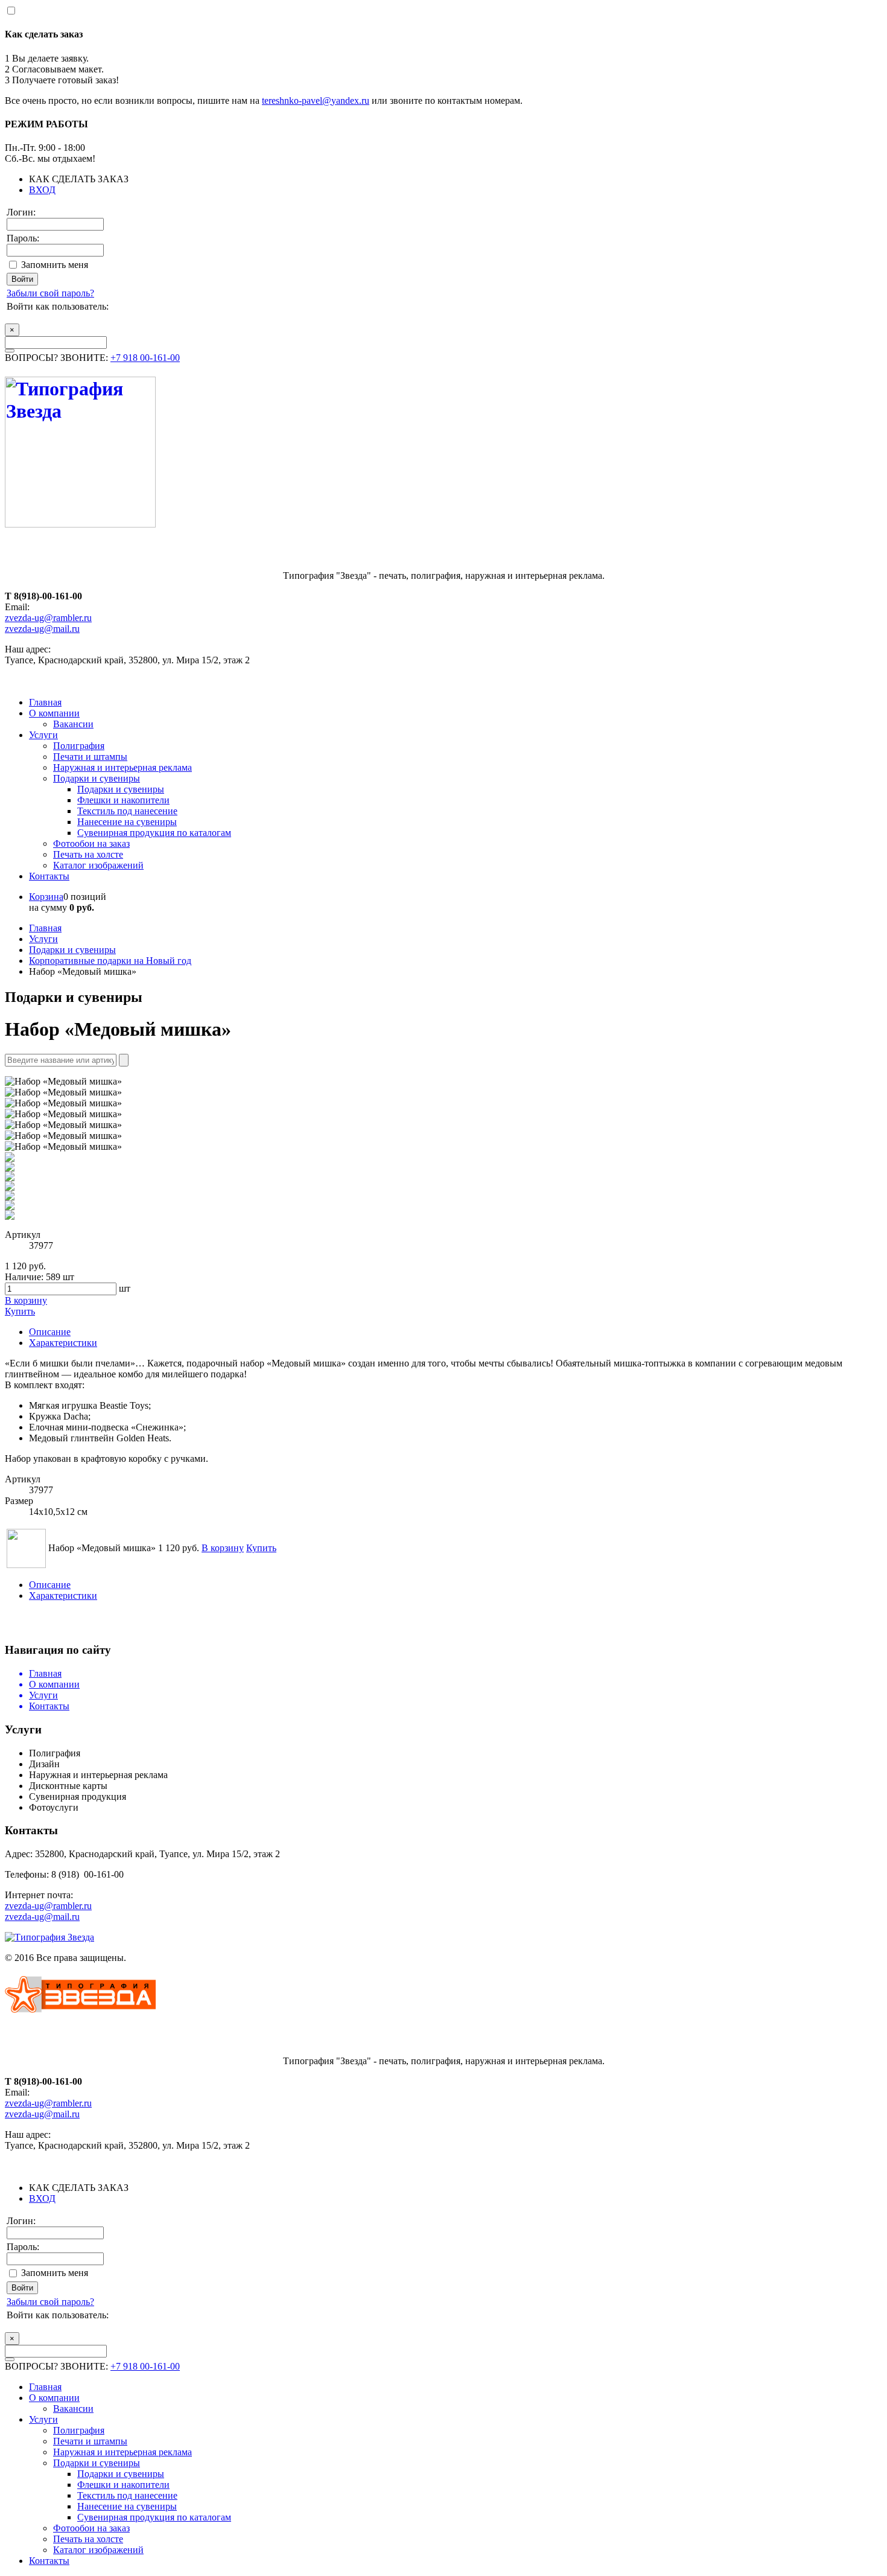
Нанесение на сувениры (127, 822)
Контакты (49, 876)
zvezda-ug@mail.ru (42, 629)
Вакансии (73, 724)
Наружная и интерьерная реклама (122, 767)
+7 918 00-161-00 (145, 358)
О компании (54, 713)
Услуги (43, 735)
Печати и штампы (90, 757)
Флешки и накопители (123, 800)
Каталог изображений (98, 865)
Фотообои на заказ (91, 843)
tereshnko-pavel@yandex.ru (316, 100)
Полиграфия (79, 746)
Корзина (46, 897)
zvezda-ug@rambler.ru (48, 618)
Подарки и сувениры (97, 778)
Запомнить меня (55, 265)
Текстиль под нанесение (127, 811)
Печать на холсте (88, 854)
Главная (45, 702)
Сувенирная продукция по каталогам (154, 833)
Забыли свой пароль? (50, 293)
